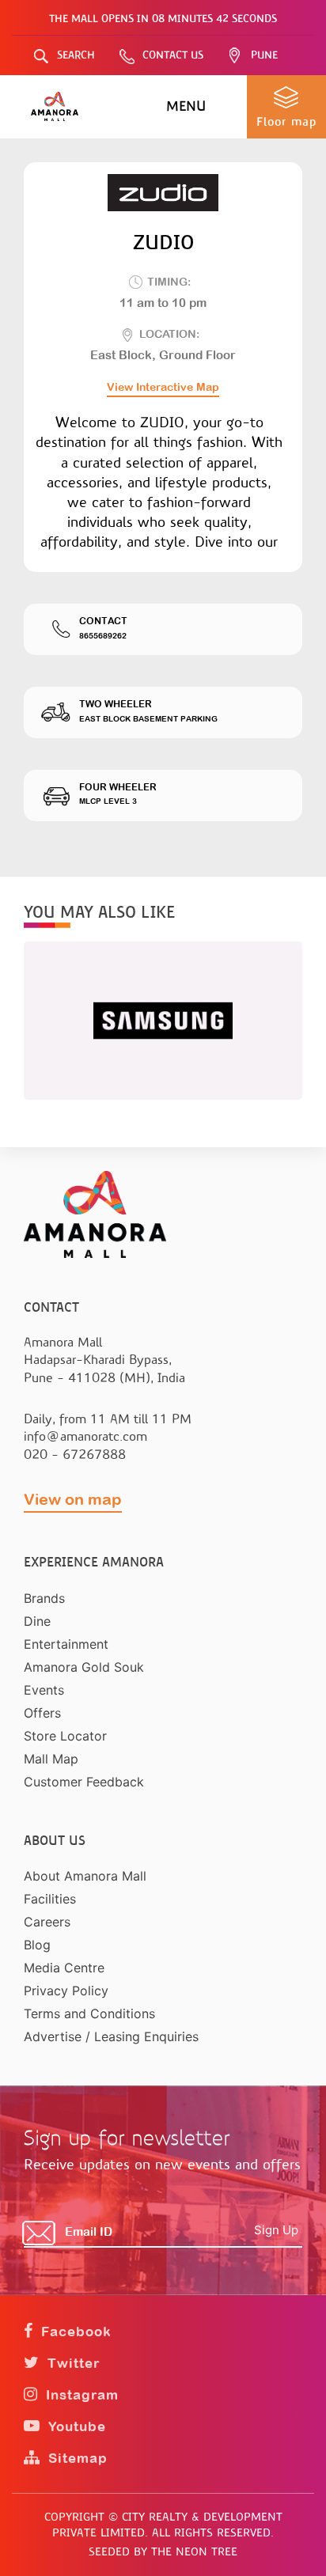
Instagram (80, 2395)
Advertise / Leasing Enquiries (111, 2036)
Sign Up (276, 2230)
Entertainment (66, 1644)
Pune (264, 55)
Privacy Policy (66, 1991)
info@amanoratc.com (85, 1436)
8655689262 (103, 636)
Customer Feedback (84, 1782)
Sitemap (76, 2458)
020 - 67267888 (75, 1455)
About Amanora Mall (85, 1876)
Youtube (75, 2426)
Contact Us (173, 55)
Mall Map (51, 1759)
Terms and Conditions (89, 2013)
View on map (73, 1499)
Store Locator (65, 1736)
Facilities (50, 1899)
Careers (47, 1922)
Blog (37, 1945)
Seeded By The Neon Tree (163, 2551)
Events (44, 1690)
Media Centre (64, 1968)
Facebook (74, 2332)
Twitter (72, 2363)
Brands (44, 1598)
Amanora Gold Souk (84, 1667)
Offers (42, 1713)
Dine (37, 1621)
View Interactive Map (163, 387)
